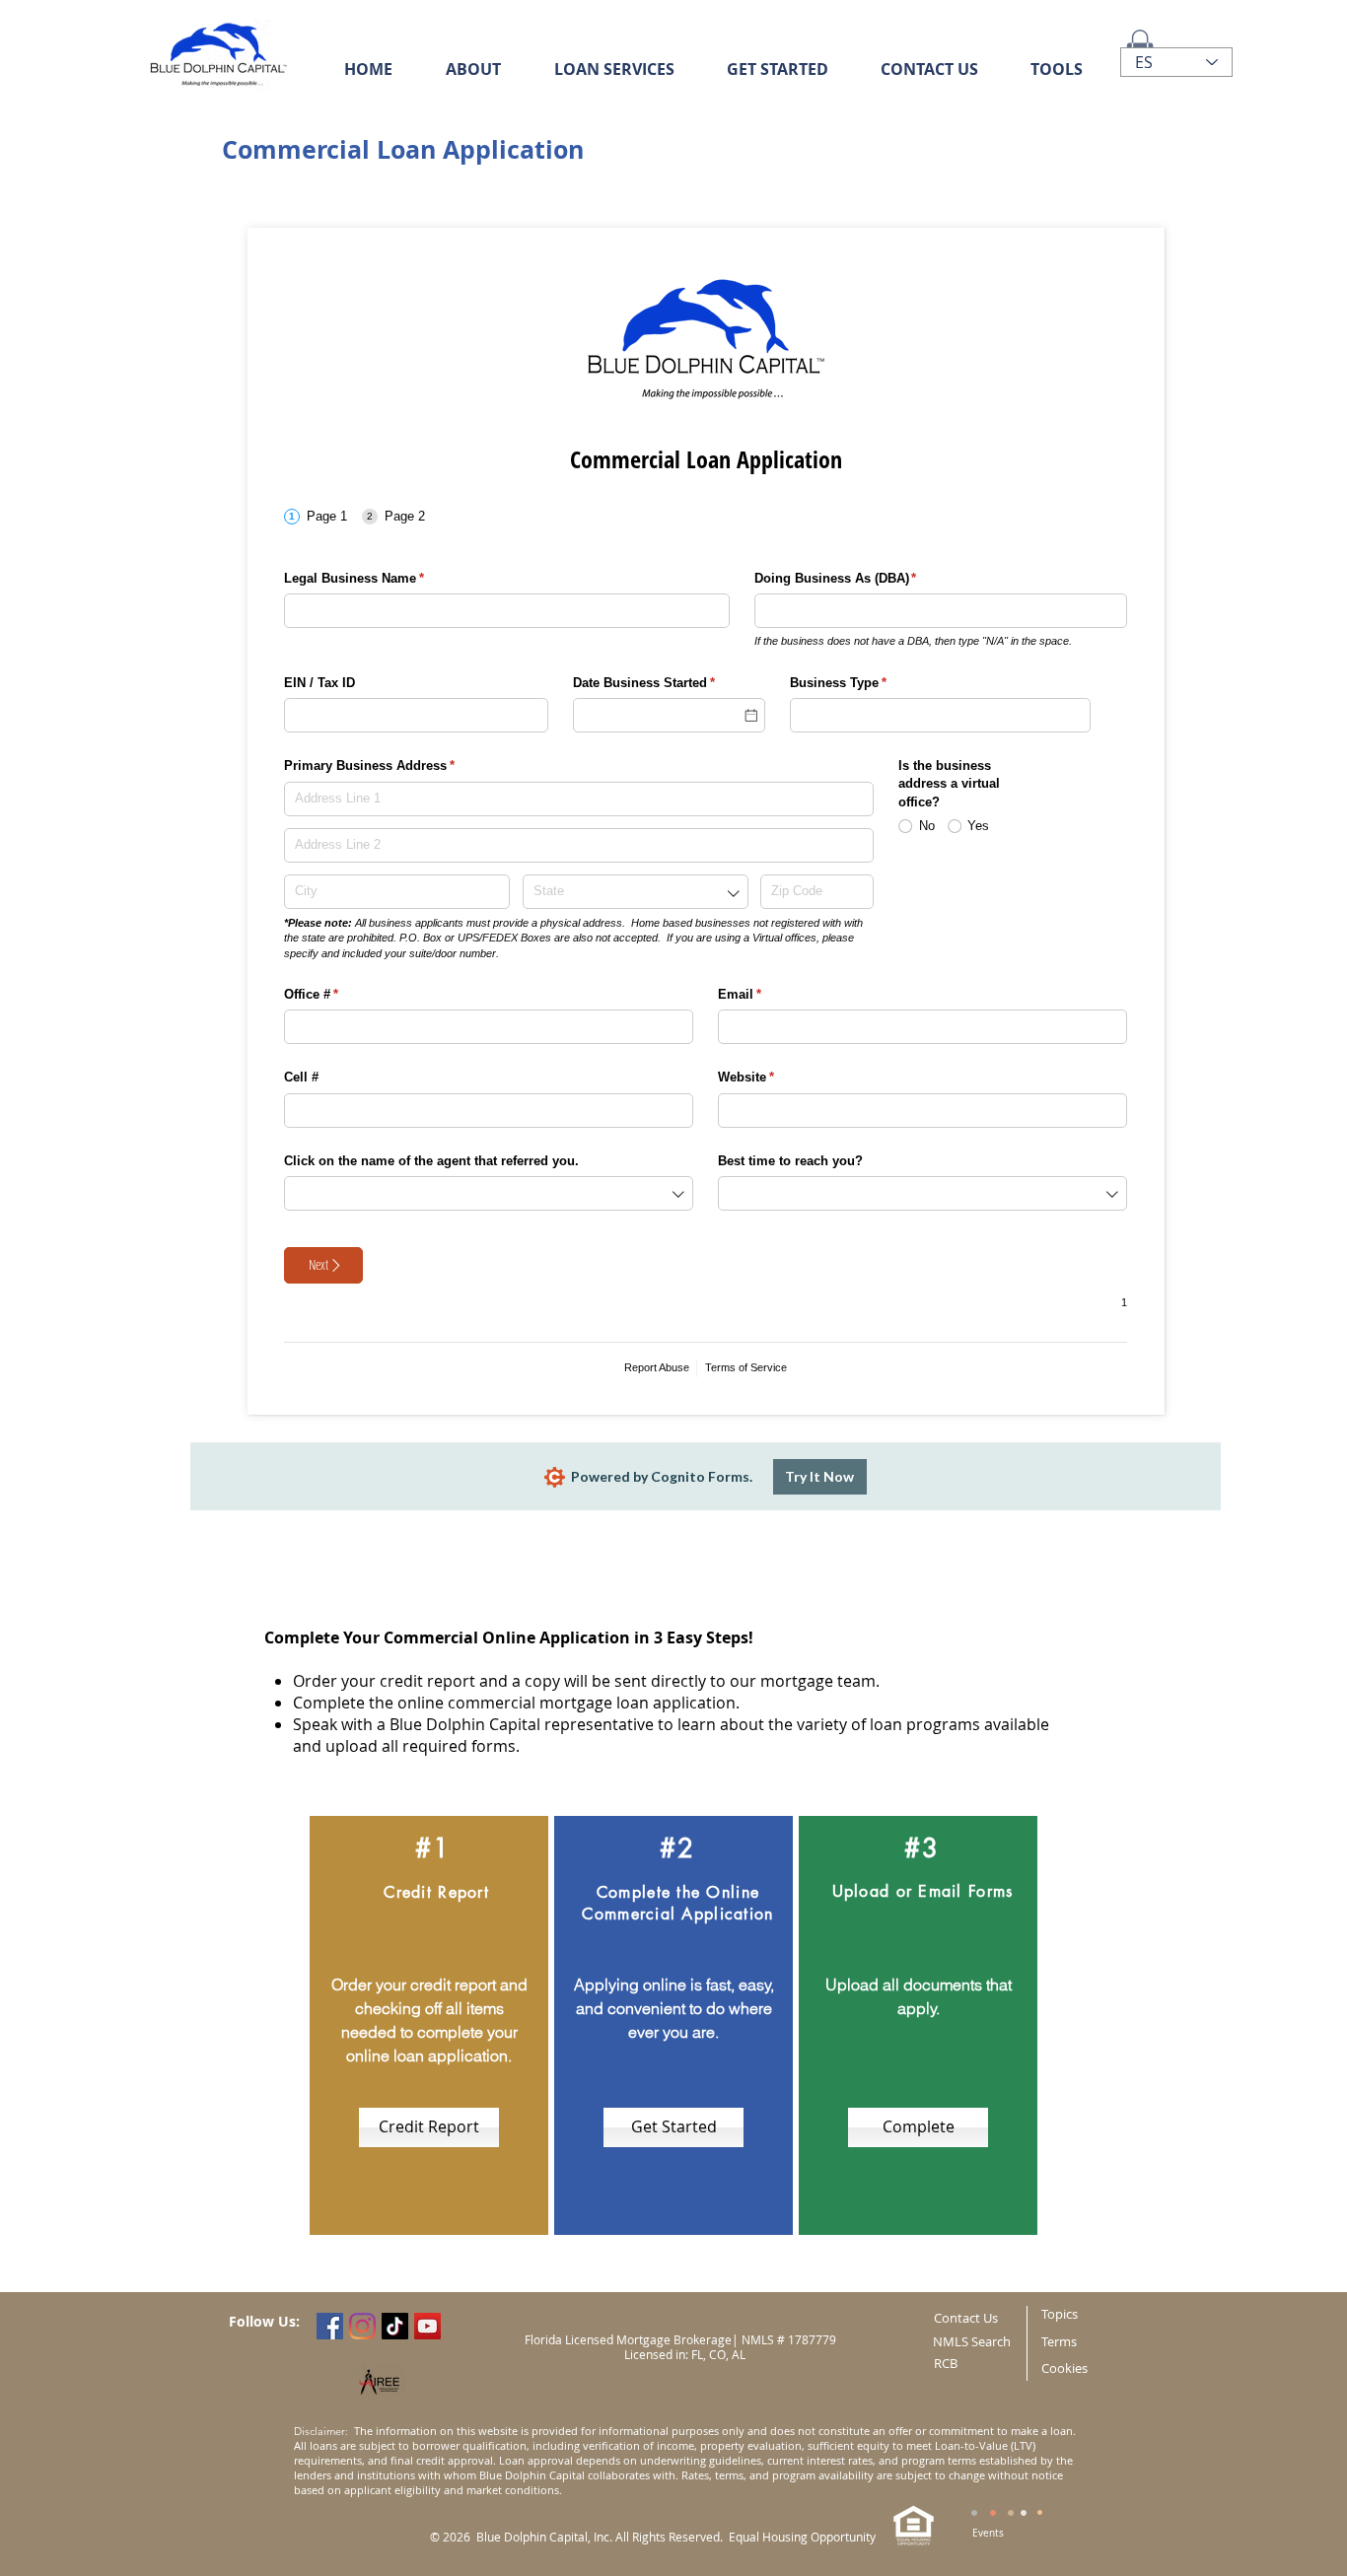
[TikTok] (395, 2326)
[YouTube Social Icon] (427, 2326)
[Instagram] (362, 2326)
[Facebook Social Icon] (330, 2326)
